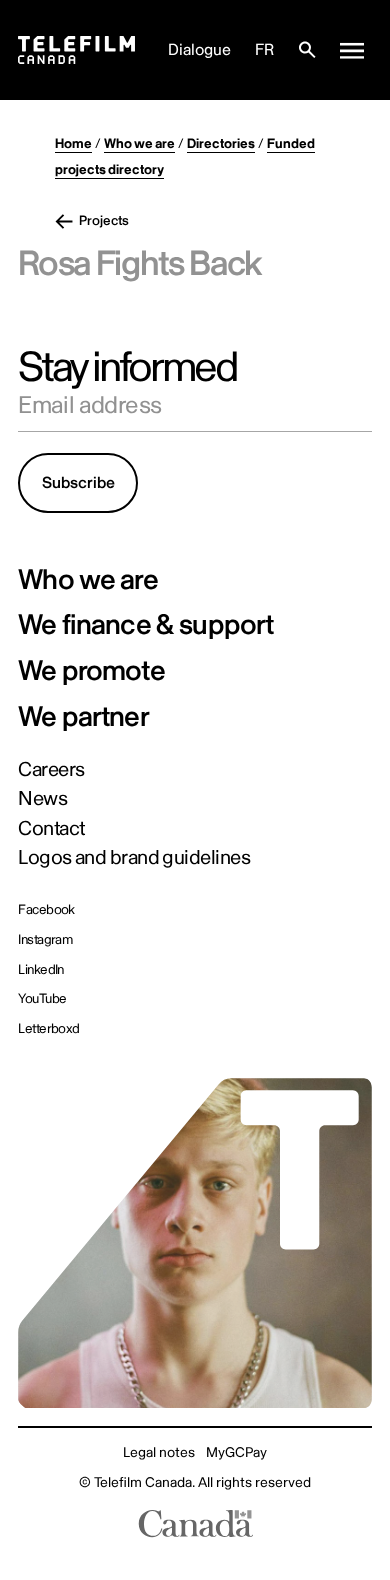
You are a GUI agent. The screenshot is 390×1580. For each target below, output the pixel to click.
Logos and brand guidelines (134, 858)
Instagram (45, 939)
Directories (221, 143)
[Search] (307, 50)
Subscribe (78, 483)
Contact (51, 829)
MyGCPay (236, 1452)
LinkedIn (41, 969)
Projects (104, 220)
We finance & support (145, 626)
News (42, 799)
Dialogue (199, 50)
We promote (91, 672)
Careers (51, 770)
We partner (83, 718)
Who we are (139, 143)
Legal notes (159, 1452)
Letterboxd (49, 1028)
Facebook (46, 909)
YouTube (42, 998)
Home (73, 143)
